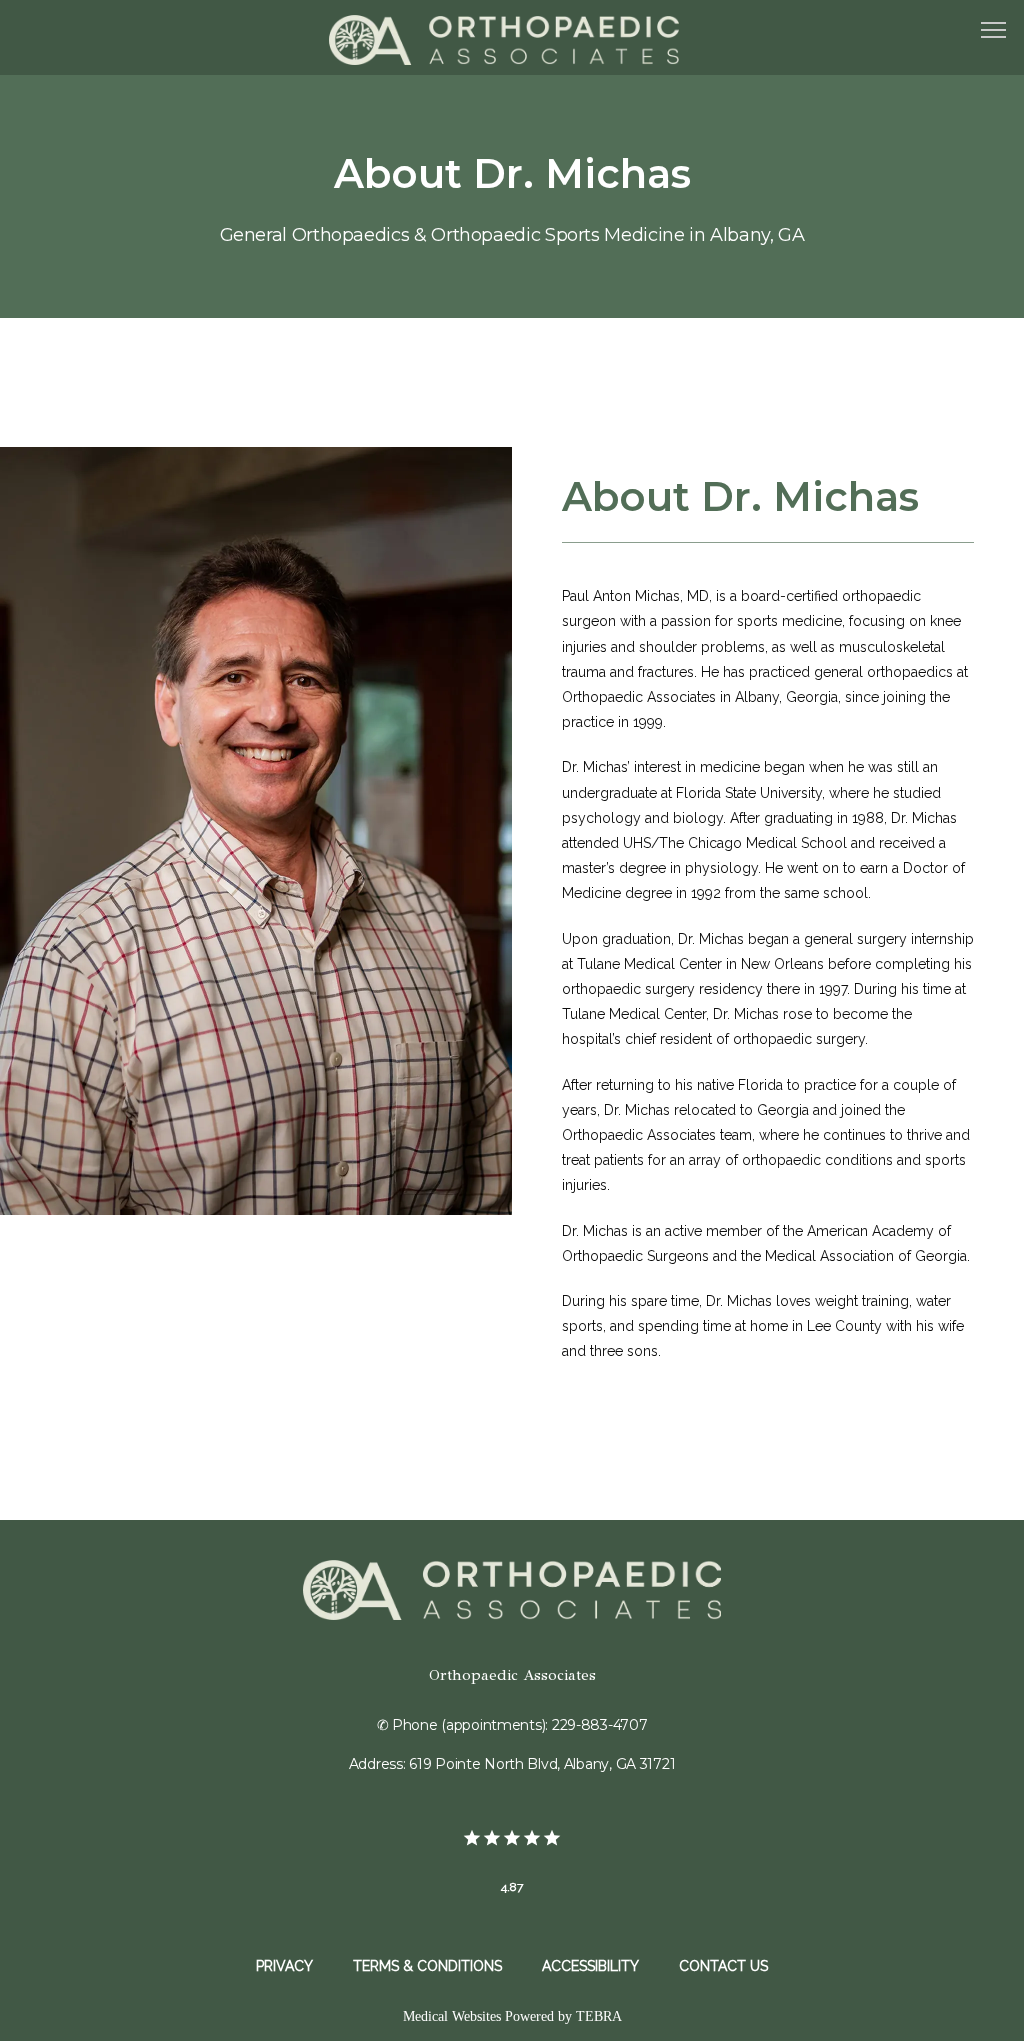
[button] (994, 32)
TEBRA (599, 2016)
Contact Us (723, 1966)
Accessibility (590, 1966)
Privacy (284, 1966)
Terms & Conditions (427, 1966)
